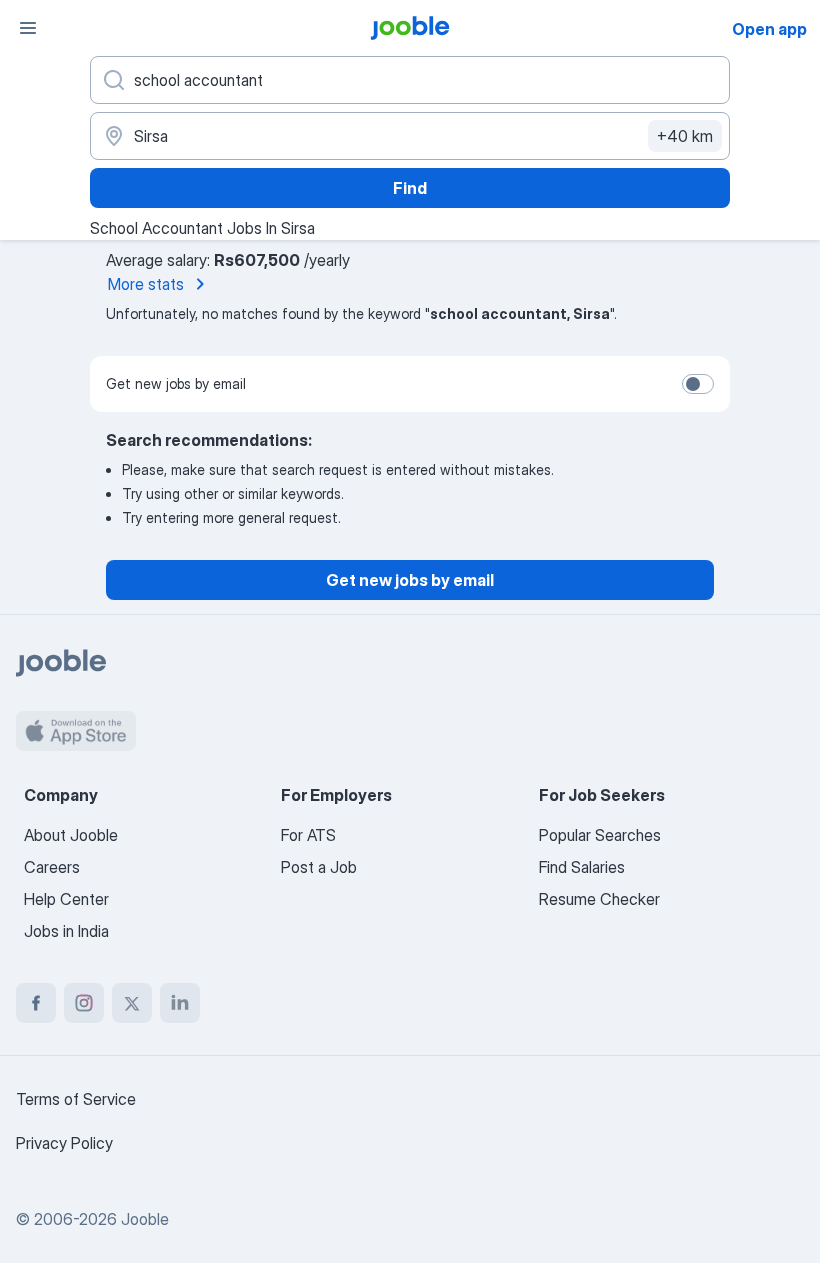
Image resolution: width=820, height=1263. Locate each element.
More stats (146, 284)
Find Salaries (582, 867)
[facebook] (36, 1003)
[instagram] (84, 1003)
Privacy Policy (64, 1143)
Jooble (145, 1219)
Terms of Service (76, 1099)
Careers (52, 867)
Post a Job (319, 867)
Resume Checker (599, 899)
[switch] (698, 384)
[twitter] (132, 1003)
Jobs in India (66, 931)
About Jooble (71, 835)
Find (410, 188)
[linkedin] (180, 1003)
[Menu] (28, 28)
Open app (769, 29)
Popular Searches (600, 835)
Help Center (66, 899)
